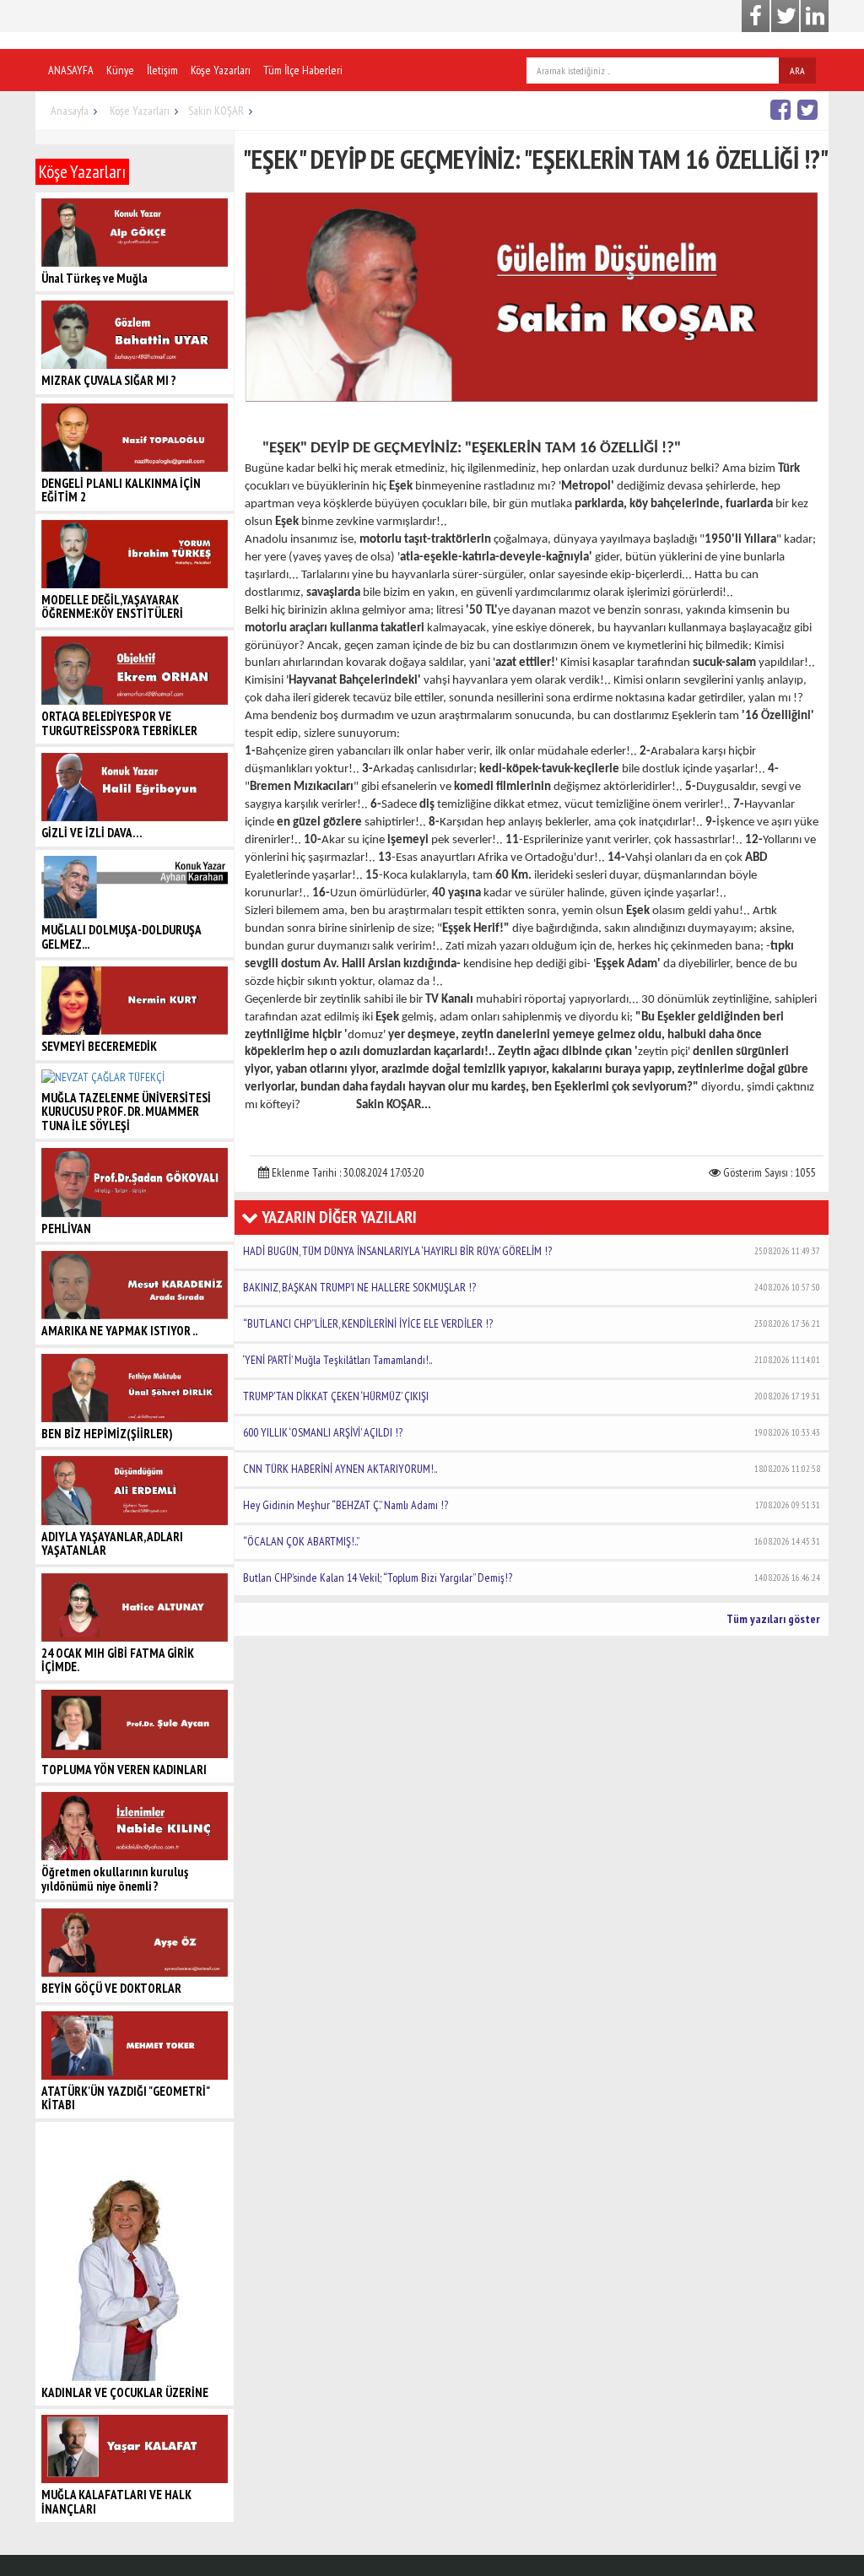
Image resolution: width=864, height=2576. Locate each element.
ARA (797, 70)
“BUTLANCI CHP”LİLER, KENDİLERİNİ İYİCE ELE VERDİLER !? (532, 1323)
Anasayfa (70, 111)
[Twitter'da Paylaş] (810, 109)
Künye (120, 70)
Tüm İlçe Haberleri (303, 70)
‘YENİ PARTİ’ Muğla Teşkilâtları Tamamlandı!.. (532, 1360)
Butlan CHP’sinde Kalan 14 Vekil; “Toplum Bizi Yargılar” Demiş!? (532, 1578)
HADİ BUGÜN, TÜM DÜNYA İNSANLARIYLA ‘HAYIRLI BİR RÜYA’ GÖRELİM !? (532, 1251)
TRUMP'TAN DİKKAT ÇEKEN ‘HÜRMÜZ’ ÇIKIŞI (532, 1396)
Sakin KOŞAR (216, 111)
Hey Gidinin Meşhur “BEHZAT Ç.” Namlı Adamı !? (532, 1505)
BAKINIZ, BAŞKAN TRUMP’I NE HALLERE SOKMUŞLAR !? (532, 1287)
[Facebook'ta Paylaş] (783, 109)
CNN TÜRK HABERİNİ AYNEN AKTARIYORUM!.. (532, 1469)
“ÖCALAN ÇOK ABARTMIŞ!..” (532, 1541)
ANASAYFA (71, 70)
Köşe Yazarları (221, 70)
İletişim (162, 70)
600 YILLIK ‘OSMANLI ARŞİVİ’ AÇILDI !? (532, 1432)
